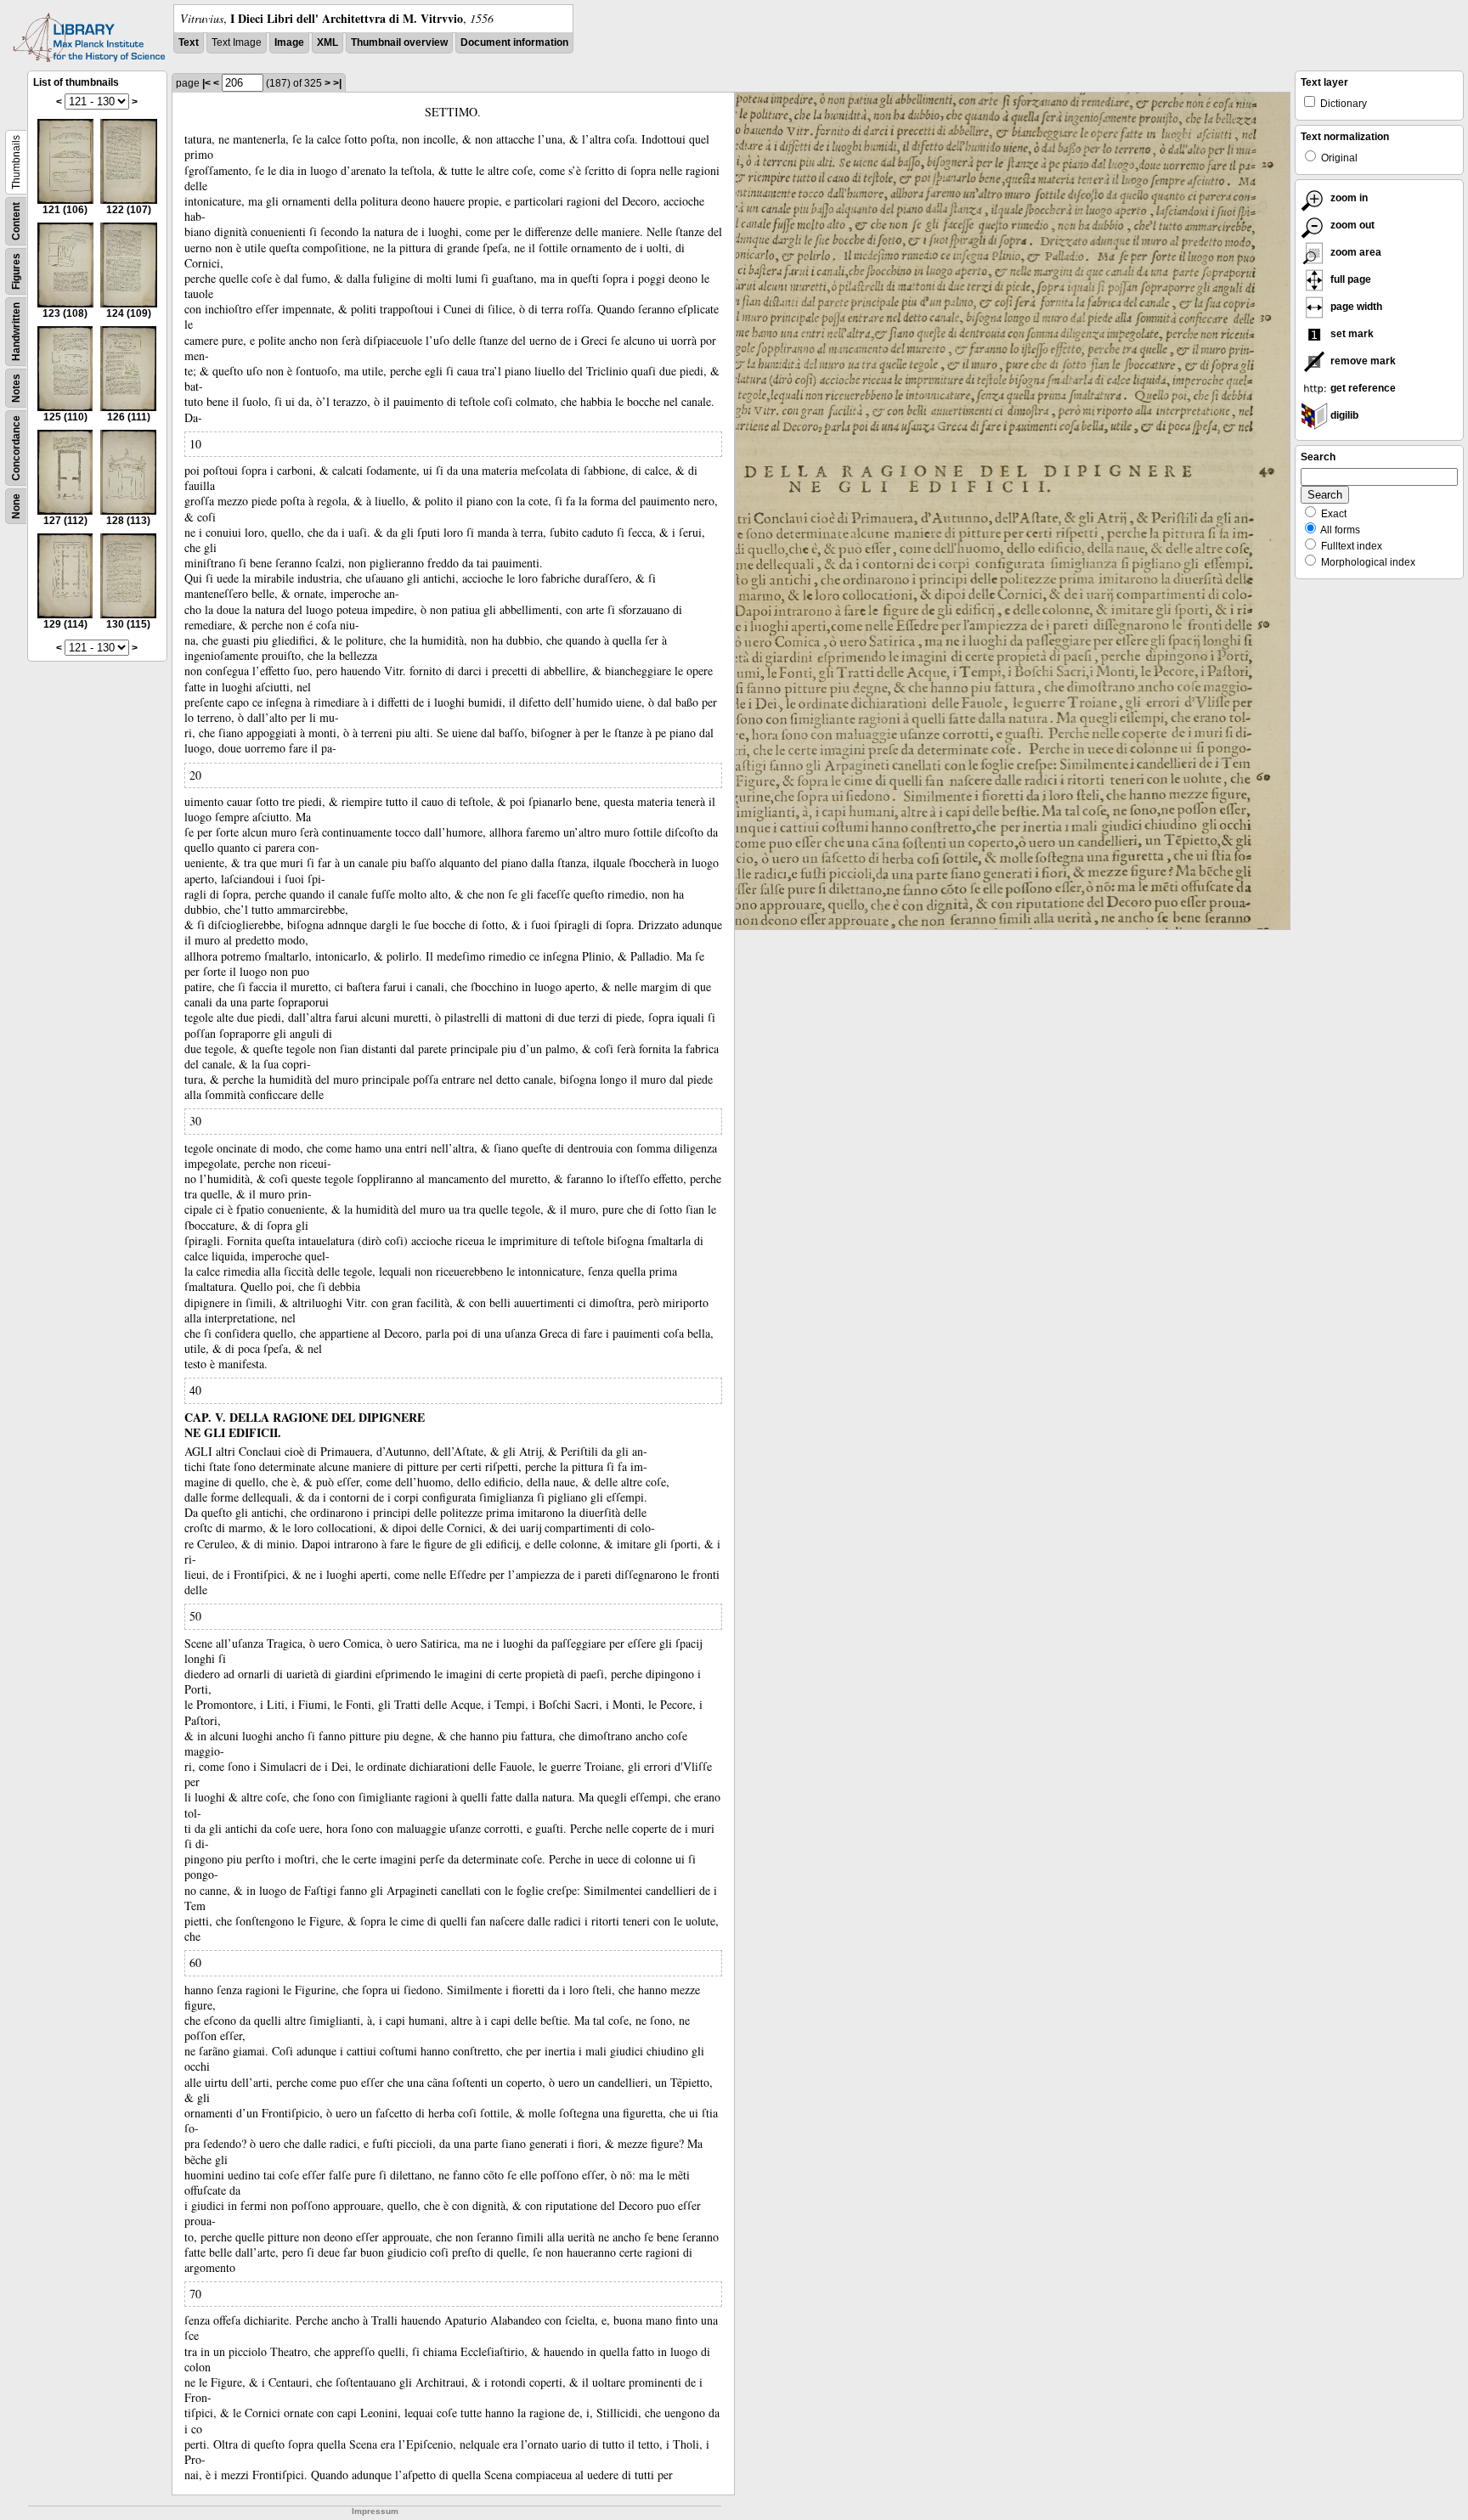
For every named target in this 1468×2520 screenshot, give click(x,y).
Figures (16, 271)
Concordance (16, 448)
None (16, 506)
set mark (1351, 334)
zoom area (1355, 252)
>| (337, 83)
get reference (1362, 388)
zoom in (1348, 198)
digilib (1343, 415)
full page (1349, 279)
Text (189, 42)
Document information (514, 42)
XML (327, 42)
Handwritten (16, 332)
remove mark (1362, 361)
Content (16, 221)
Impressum (375, 2511)
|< (206, 83)
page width (1355, 307)
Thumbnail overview (399, 42)
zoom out (1351, 225)
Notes (16, 388)
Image (289, 42)
